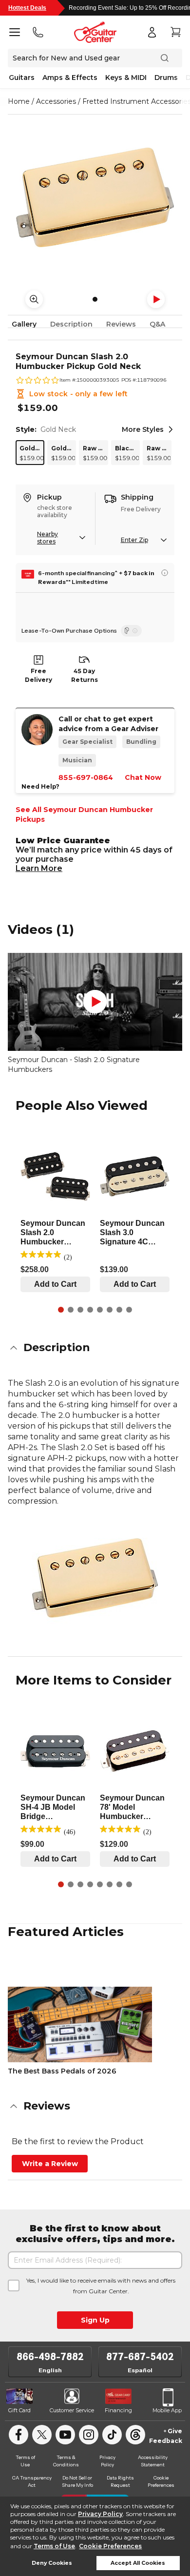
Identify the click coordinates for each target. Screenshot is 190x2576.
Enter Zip (134, 540)
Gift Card (19, 2410)
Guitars (22, 77)
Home (19, 101)
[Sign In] (152, 32)
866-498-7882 (50, 2357)
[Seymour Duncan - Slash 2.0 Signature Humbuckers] (95, 1002)
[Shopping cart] (175, 32)
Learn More (39, 868)
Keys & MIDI (126, 77)
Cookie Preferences (110, 2546)
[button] (95, 1348)
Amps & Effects (70, 77)
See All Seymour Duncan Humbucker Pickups (84, 814)
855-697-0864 (86, 777)
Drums (166, 77)
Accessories (56, 101)
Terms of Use (54, 2546)
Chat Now (143, 777)
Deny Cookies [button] (52, 2563)
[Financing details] (165, 573)
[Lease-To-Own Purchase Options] (131, 631)
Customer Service (72, 2410)
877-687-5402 (140, 2357)
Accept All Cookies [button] (138, 2563)
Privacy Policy (100, 2514)
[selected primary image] (95, 197)
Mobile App (167, 2410)
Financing (118, 2410)
